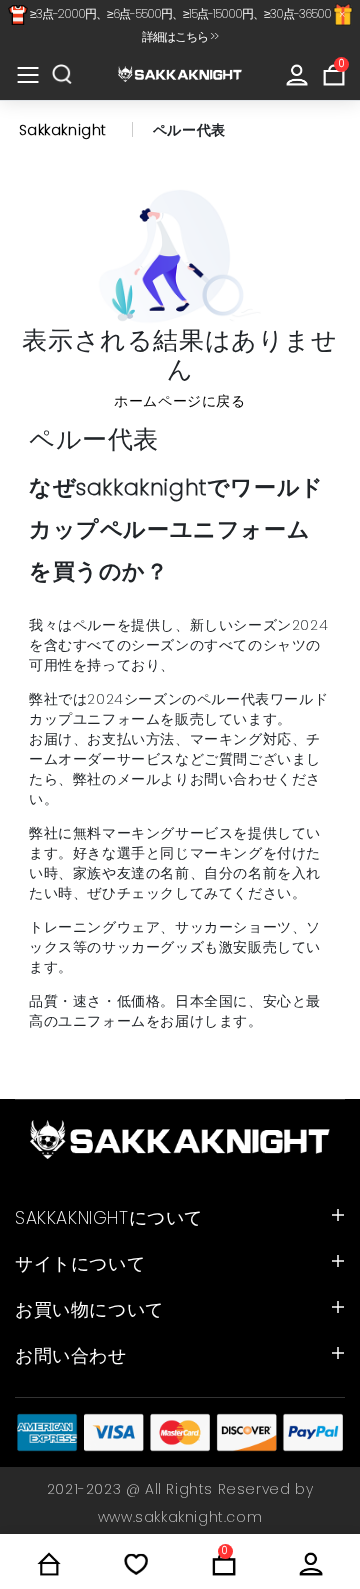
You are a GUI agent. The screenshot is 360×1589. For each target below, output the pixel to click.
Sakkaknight (63, 130)
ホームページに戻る (179, 401)
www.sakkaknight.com (180, 1517)
